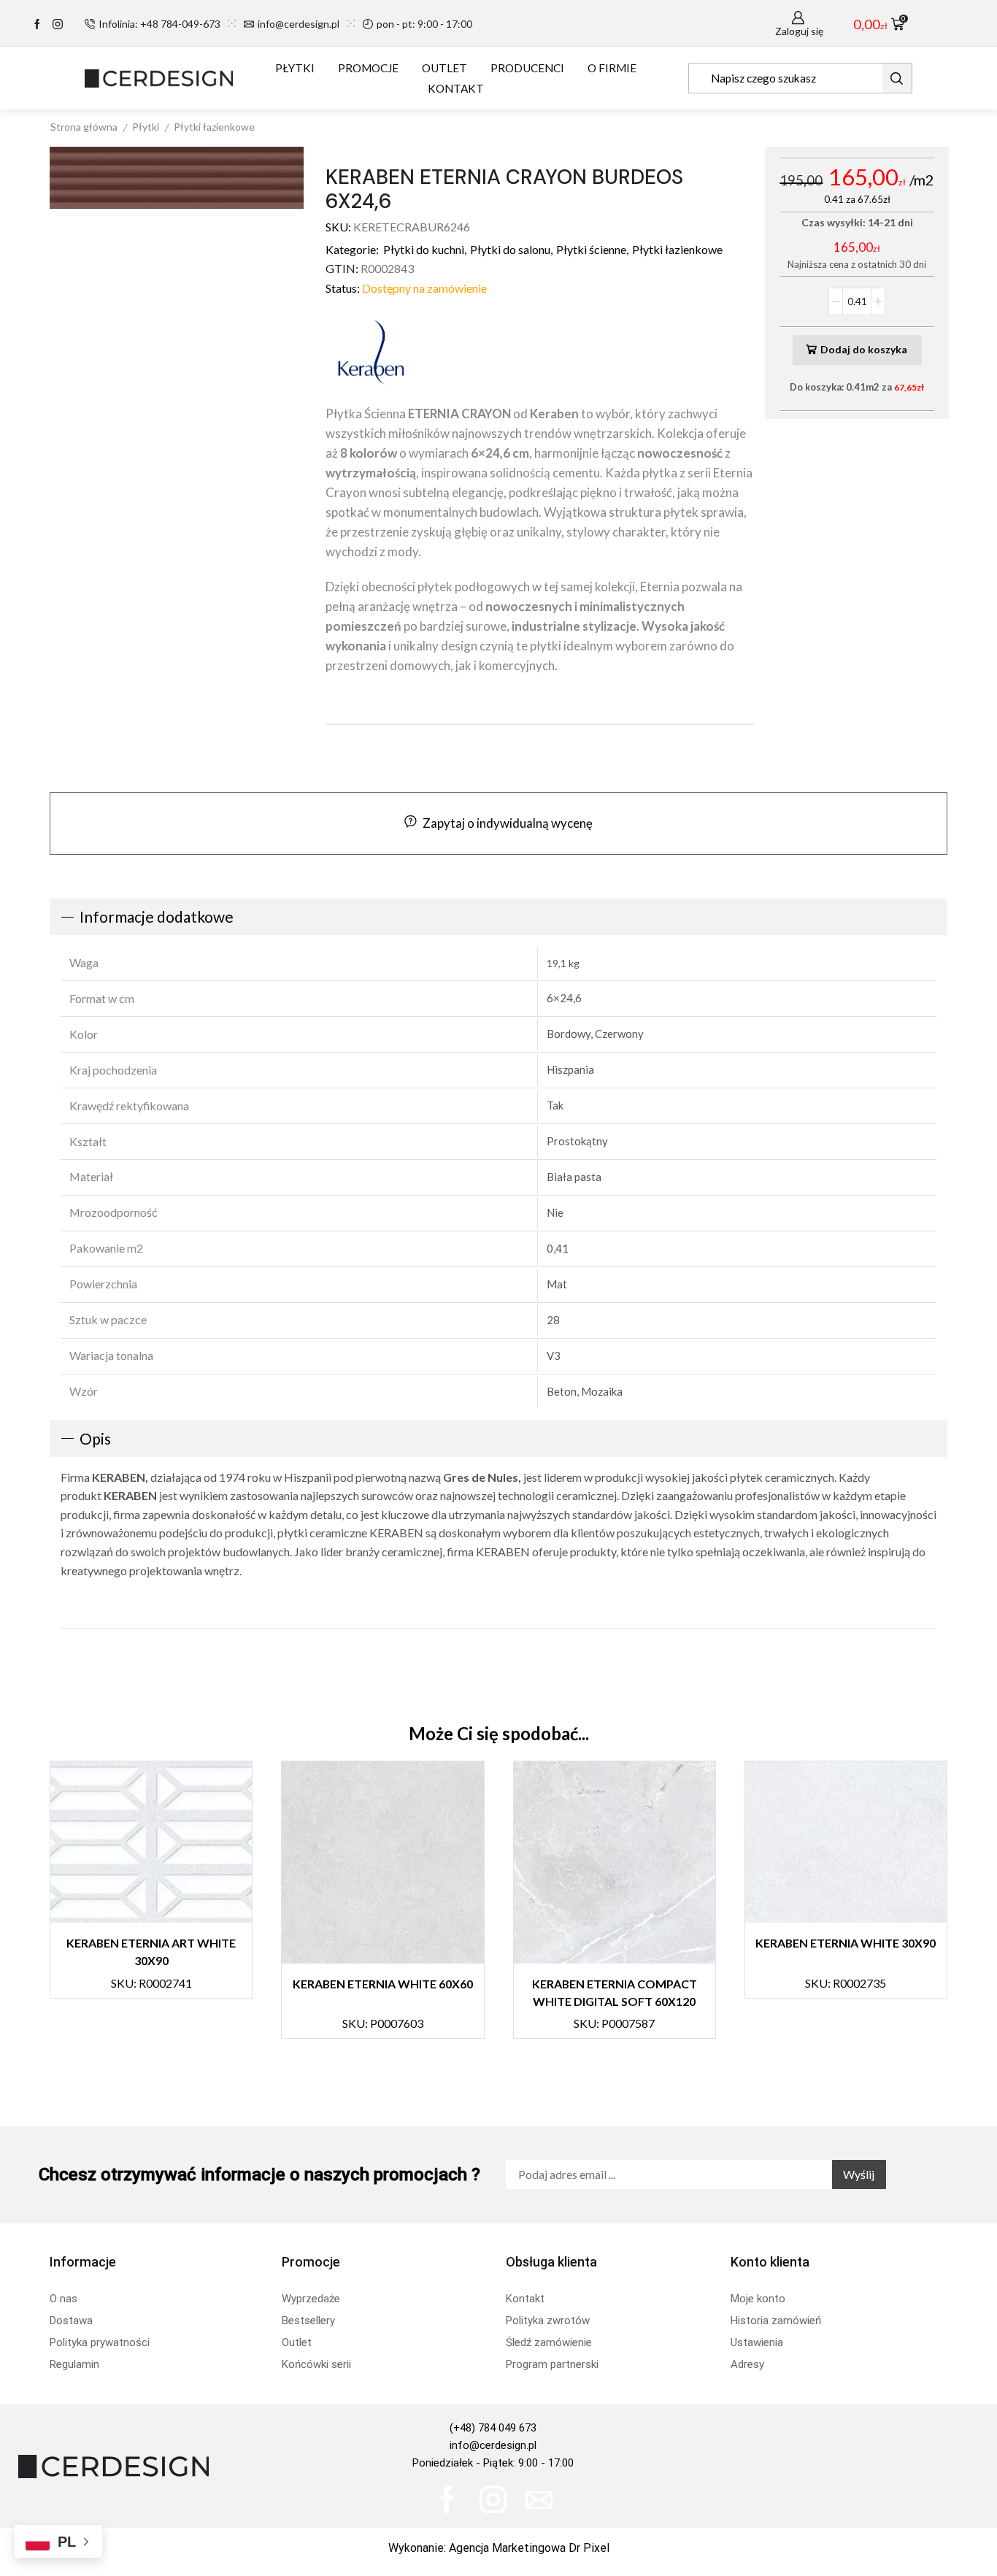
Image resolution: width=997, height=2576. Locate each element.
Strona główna (84, 127)
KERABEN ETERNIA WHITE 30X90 (846, 1943)
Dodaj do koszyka (864, 349)
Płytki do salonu (510, 249)
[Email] (539, 2500)
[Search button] (897, 78)
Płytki (146, 127)
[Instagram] (58, 25)
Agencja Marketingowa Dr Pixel (529, 2548)
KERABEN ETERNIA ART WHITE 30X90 (151, 1952)
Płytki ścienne (591, 249)
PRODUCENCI (527, 68)
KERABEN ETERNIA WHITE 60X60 (383, 1984)
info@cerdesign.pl (493, 2445)
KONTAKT (456, 88)
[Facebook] (37, 25)
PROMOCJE (368, 68)
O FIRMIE (612, 68)
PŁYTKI (295, 68)
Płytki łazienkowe (214, 127)
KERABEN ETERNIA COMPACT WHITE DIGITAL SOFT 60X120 (615, 1993)
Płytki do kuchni (424, 249)
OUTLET (444, 68)
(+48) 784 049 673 (493, 2428)
